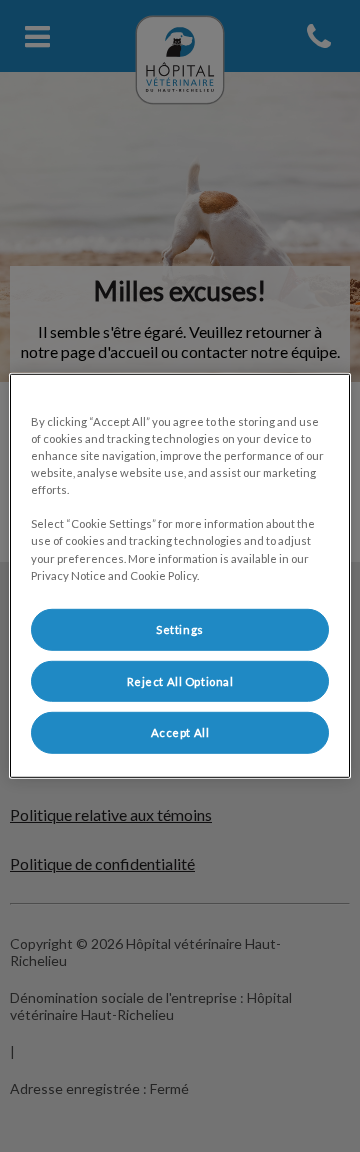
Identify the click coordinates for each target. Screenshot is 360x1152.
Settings (180, 628)
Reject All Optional (180, 680)
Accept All (180, 732)
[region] (180, 576)
